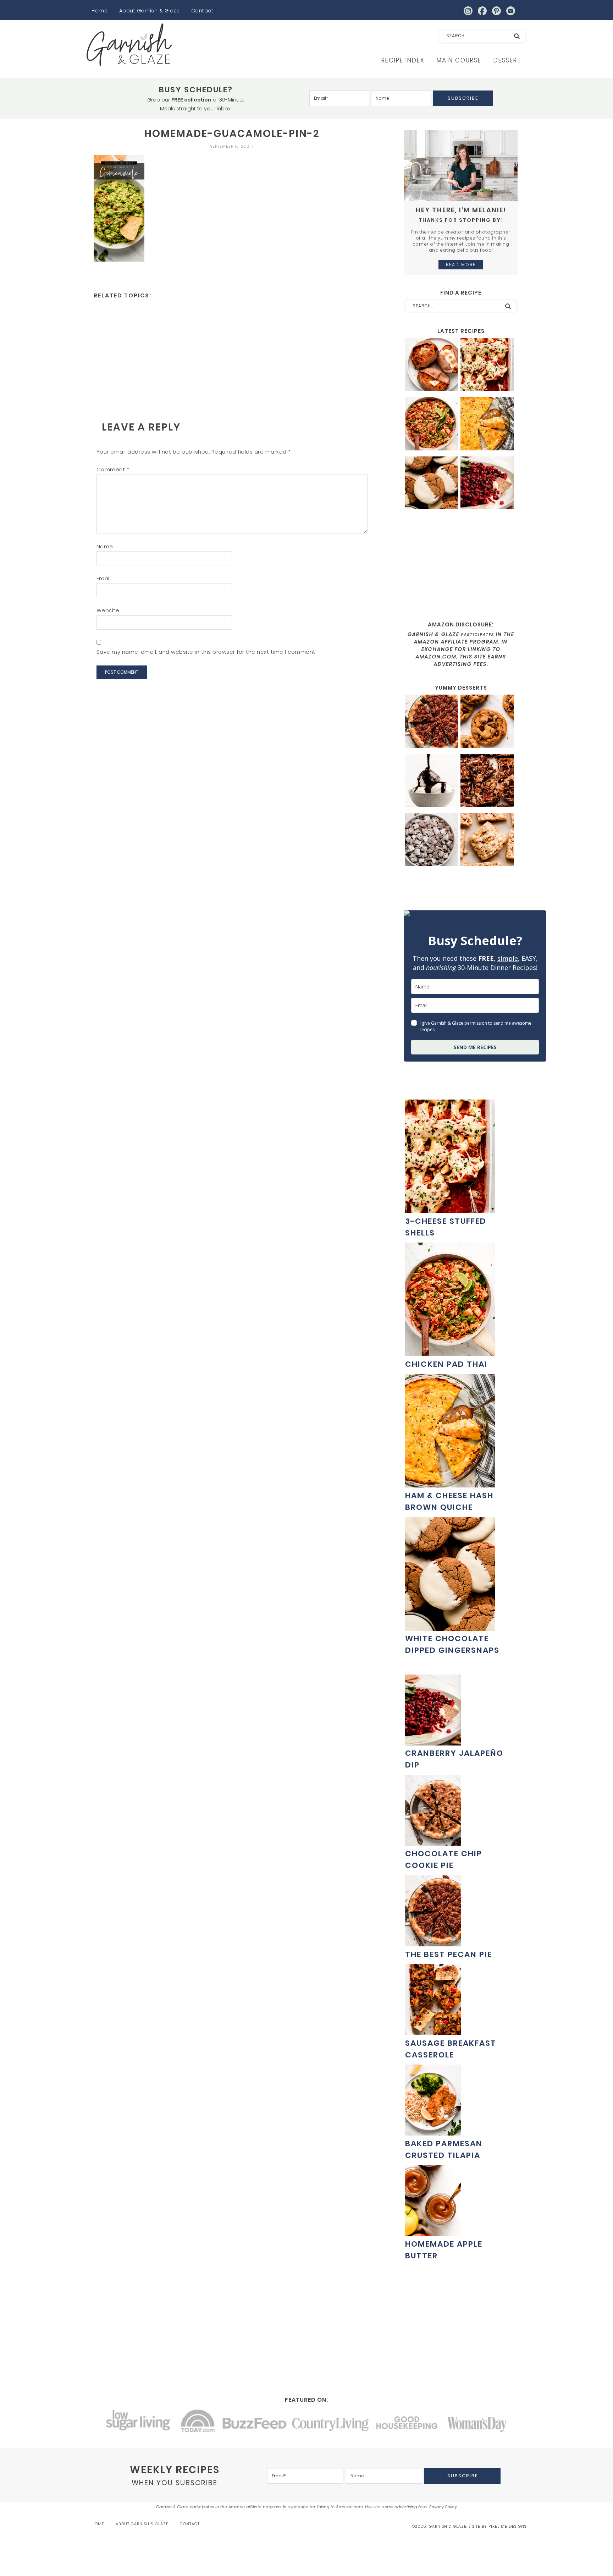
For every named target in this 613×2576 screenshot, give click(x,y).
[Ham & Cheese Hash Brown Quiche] (487, 425)
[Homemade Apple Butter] (433, 2232)
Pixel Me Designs (507, 2526)
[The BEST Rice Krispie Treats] (487, 841)
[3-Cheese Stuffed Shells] (487, 366)
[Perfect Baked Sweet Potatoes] (432, 366)
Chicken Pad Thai (446, 1364)
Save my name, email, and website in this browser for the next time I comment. (206, 652)
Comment (113, 469)
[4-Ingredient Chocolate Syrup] (432, 781)
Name (105, 546)
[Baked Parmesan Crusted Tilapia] (433, 2132)
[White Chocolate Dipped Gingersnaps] (432, 484)
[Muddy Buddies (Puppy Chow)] (432, 841)
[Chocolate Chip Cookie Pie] (433, 1842)
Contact (202, 11)
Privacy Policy (443, 2507)
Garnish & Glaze (129, 45)
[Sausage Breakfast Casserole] (433, 2031)
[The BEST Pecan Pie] (432, 722)
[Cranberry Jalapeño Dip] (487, 484)
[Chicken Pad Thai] (432, 425)
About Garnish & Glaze (150, 11)
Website (108, 610)
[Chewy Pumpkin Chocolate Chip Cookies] (487, 722)
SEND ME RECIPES (475, 1047)
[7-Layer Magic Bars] (487, 781)
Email (104, 578)
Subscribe (463, 98)
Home (100, 11)
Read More (461, 265)
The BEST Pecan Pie (449, 1954)
